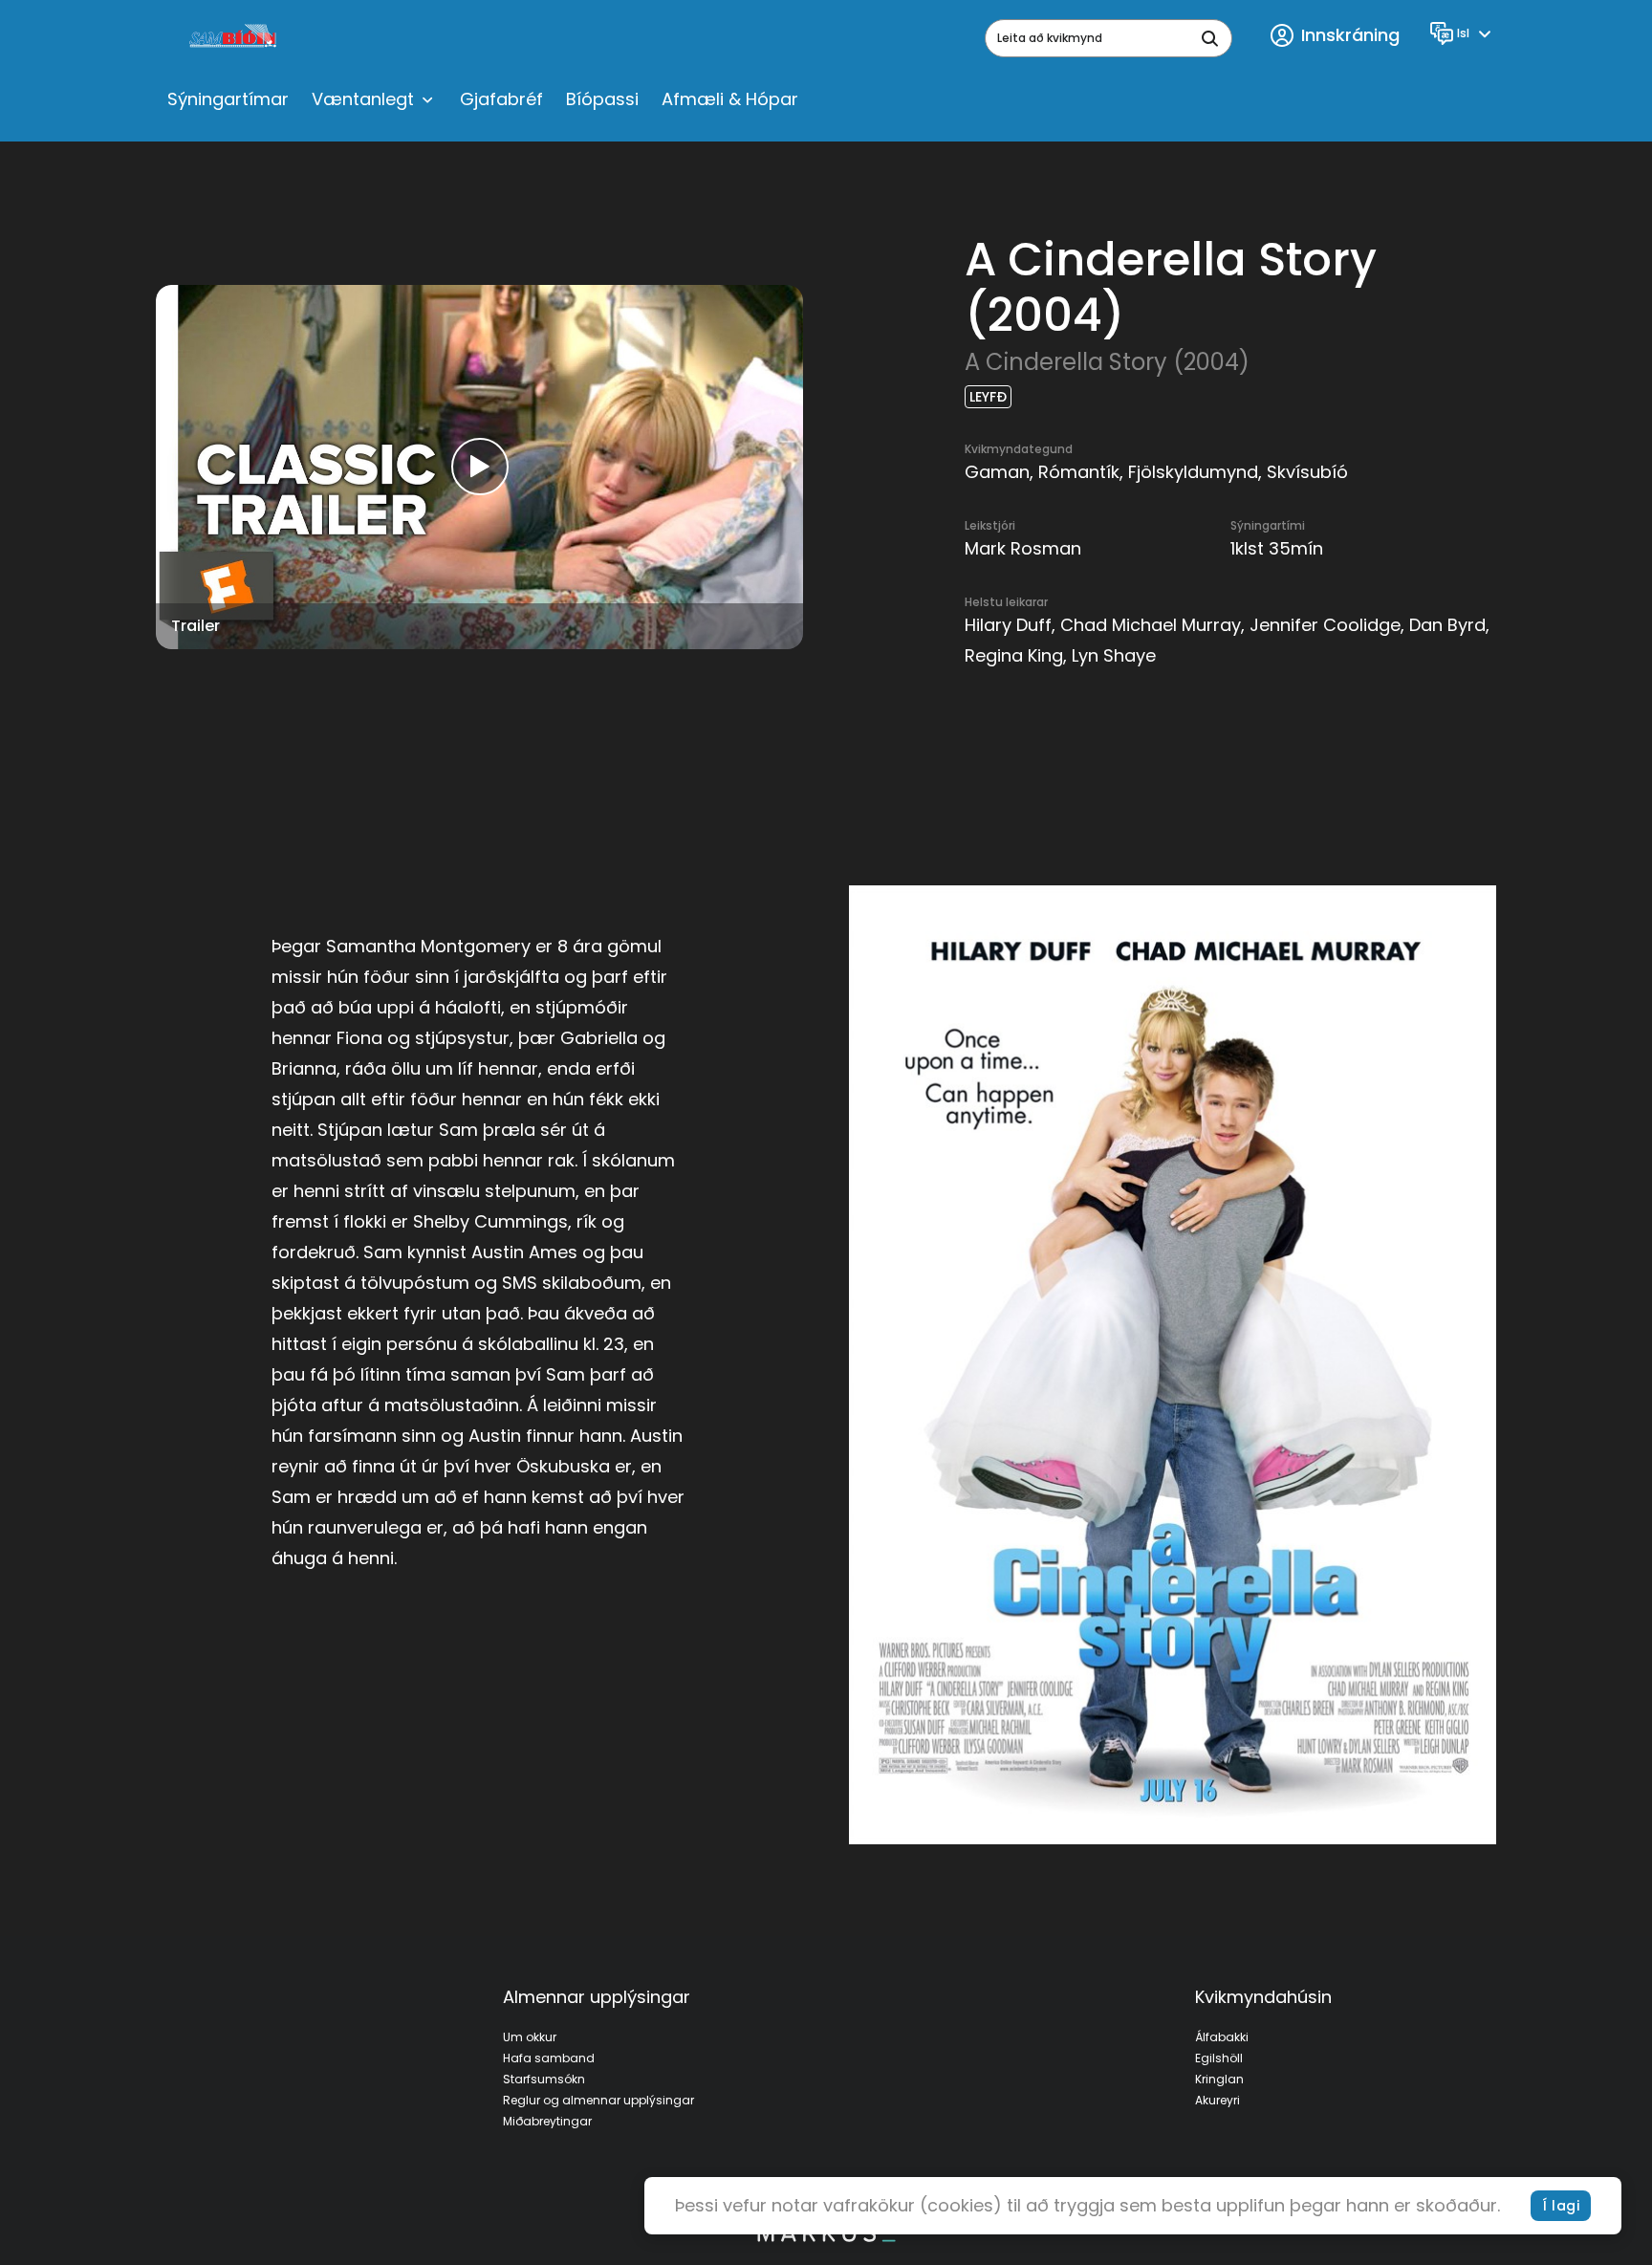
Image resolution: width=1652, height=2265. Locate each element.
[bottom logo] (826, 2237)
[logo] (235, 38)
